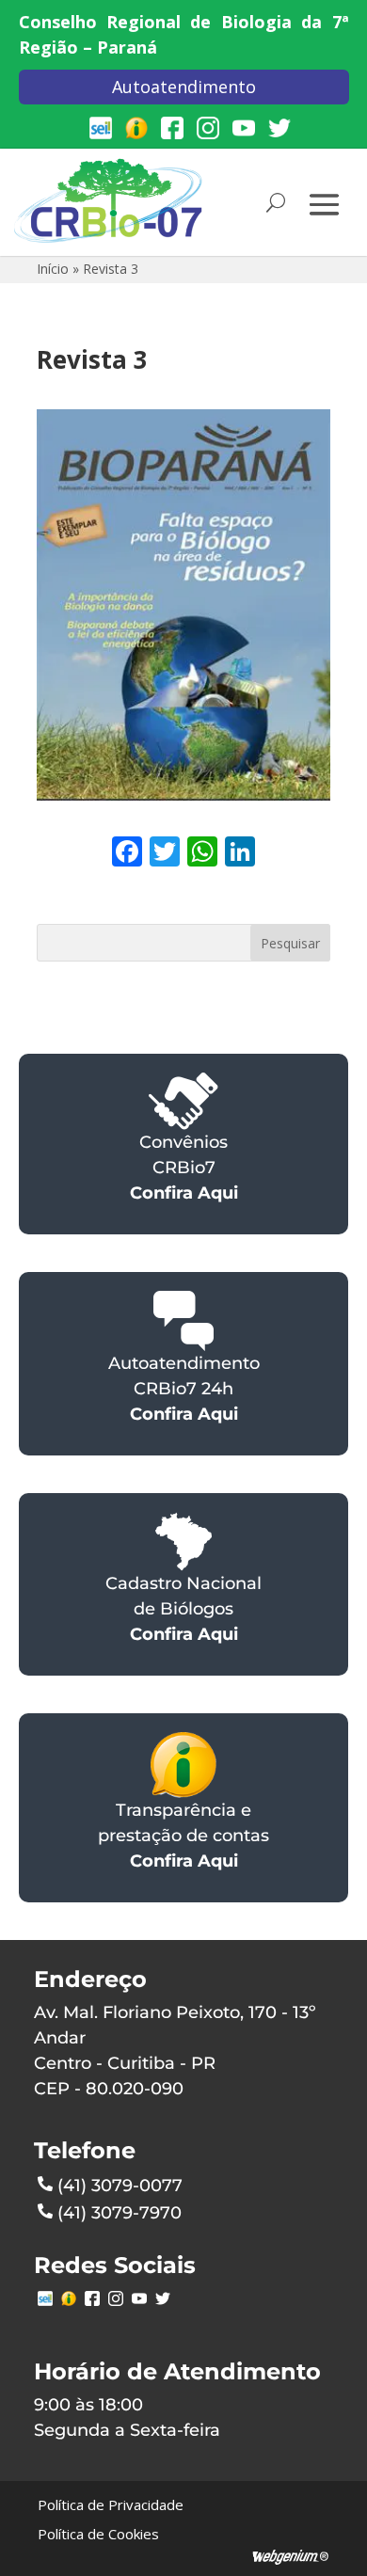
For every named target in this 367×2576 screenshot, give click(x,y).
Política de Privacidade (111, 2504)
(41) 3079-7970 (120, 2213)
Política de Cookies (98, 2534)
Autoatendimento (184, 87)
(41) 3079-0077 (120, 2186)
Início (53, 269)
